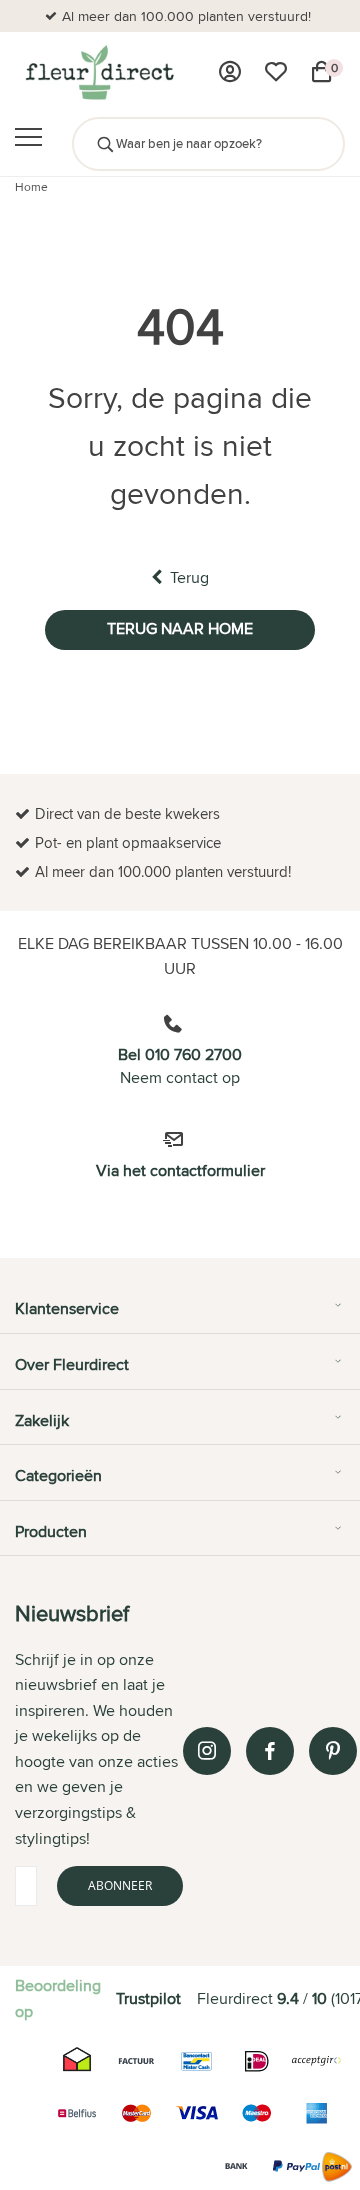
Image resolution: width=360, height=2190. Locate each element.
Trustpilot (148, 1998)
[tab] (180, 1316)
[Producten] (230, 72)
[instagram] (207, 1751)
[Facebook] (270, 1751)
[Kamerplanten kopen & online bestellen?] (98, 72)
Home (31, 186)
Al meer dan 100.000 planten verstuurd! (186, 16)
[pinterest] (333, 1751)
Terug (189, 577)
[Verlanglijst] (276, 72)
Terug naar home (180, 628)
